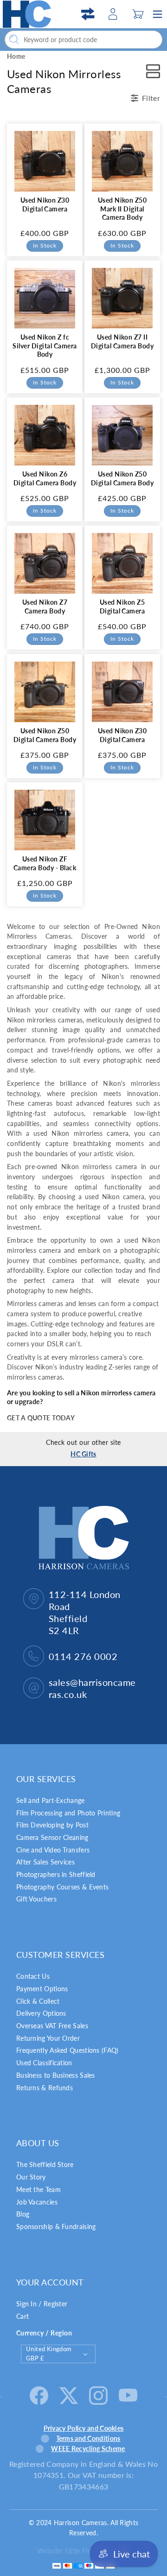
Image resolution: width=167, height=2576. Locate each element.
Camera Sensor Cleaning (52, 1837)
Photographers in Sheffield (56, 1874)
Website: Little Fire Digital (76, 2551)
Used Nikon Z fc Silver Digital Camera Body (45, 346)
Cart (22, 2316)
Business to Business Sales (56, 2075)
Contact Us (33, 1976)
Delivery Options (41, 2013)
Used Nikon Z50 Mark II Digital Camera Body (122, 209)
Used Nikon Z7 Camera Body (45, 607)
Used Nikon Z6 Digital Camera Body (45, 478)
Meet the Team (39, 2189)
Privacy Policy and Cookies (84, 2428)
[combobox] (83, 40)
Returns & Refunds (45, 2088)
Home (16, 56)
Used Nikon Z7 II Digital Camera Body (122, 341)
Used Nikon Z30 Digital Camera (45, 204)
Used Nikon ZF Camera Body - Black (45, 863)
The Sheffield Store (45, 2164)
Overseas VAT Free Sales (52, 2026)
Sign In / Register (42, 2304)
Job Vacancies (37, 2202)
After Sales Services (45, 1862)
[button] (138, 14)
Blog (23, 2214)
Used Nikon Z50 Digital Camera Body (122, 478)
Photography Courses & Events (62, 1887)
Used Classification (44, 2063)
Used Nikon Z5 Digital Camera (122, 607)
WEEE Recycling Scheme (88, 2449)
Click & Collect (38, 2001)
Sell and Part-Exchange (51, 1800)
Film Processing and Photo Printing (68, 1813)
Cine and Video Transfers (53, 1850)
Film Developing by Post (52, 1825)
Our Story (31, 2177)
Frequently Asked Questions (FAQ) (67, 2050)
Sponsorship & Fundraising (56, 2226)
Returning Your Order (48, 2038)
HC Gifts (83, 1454)
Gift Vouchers (36, 1899)
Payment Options (42, 1989)
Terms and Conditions (88, 2438)
